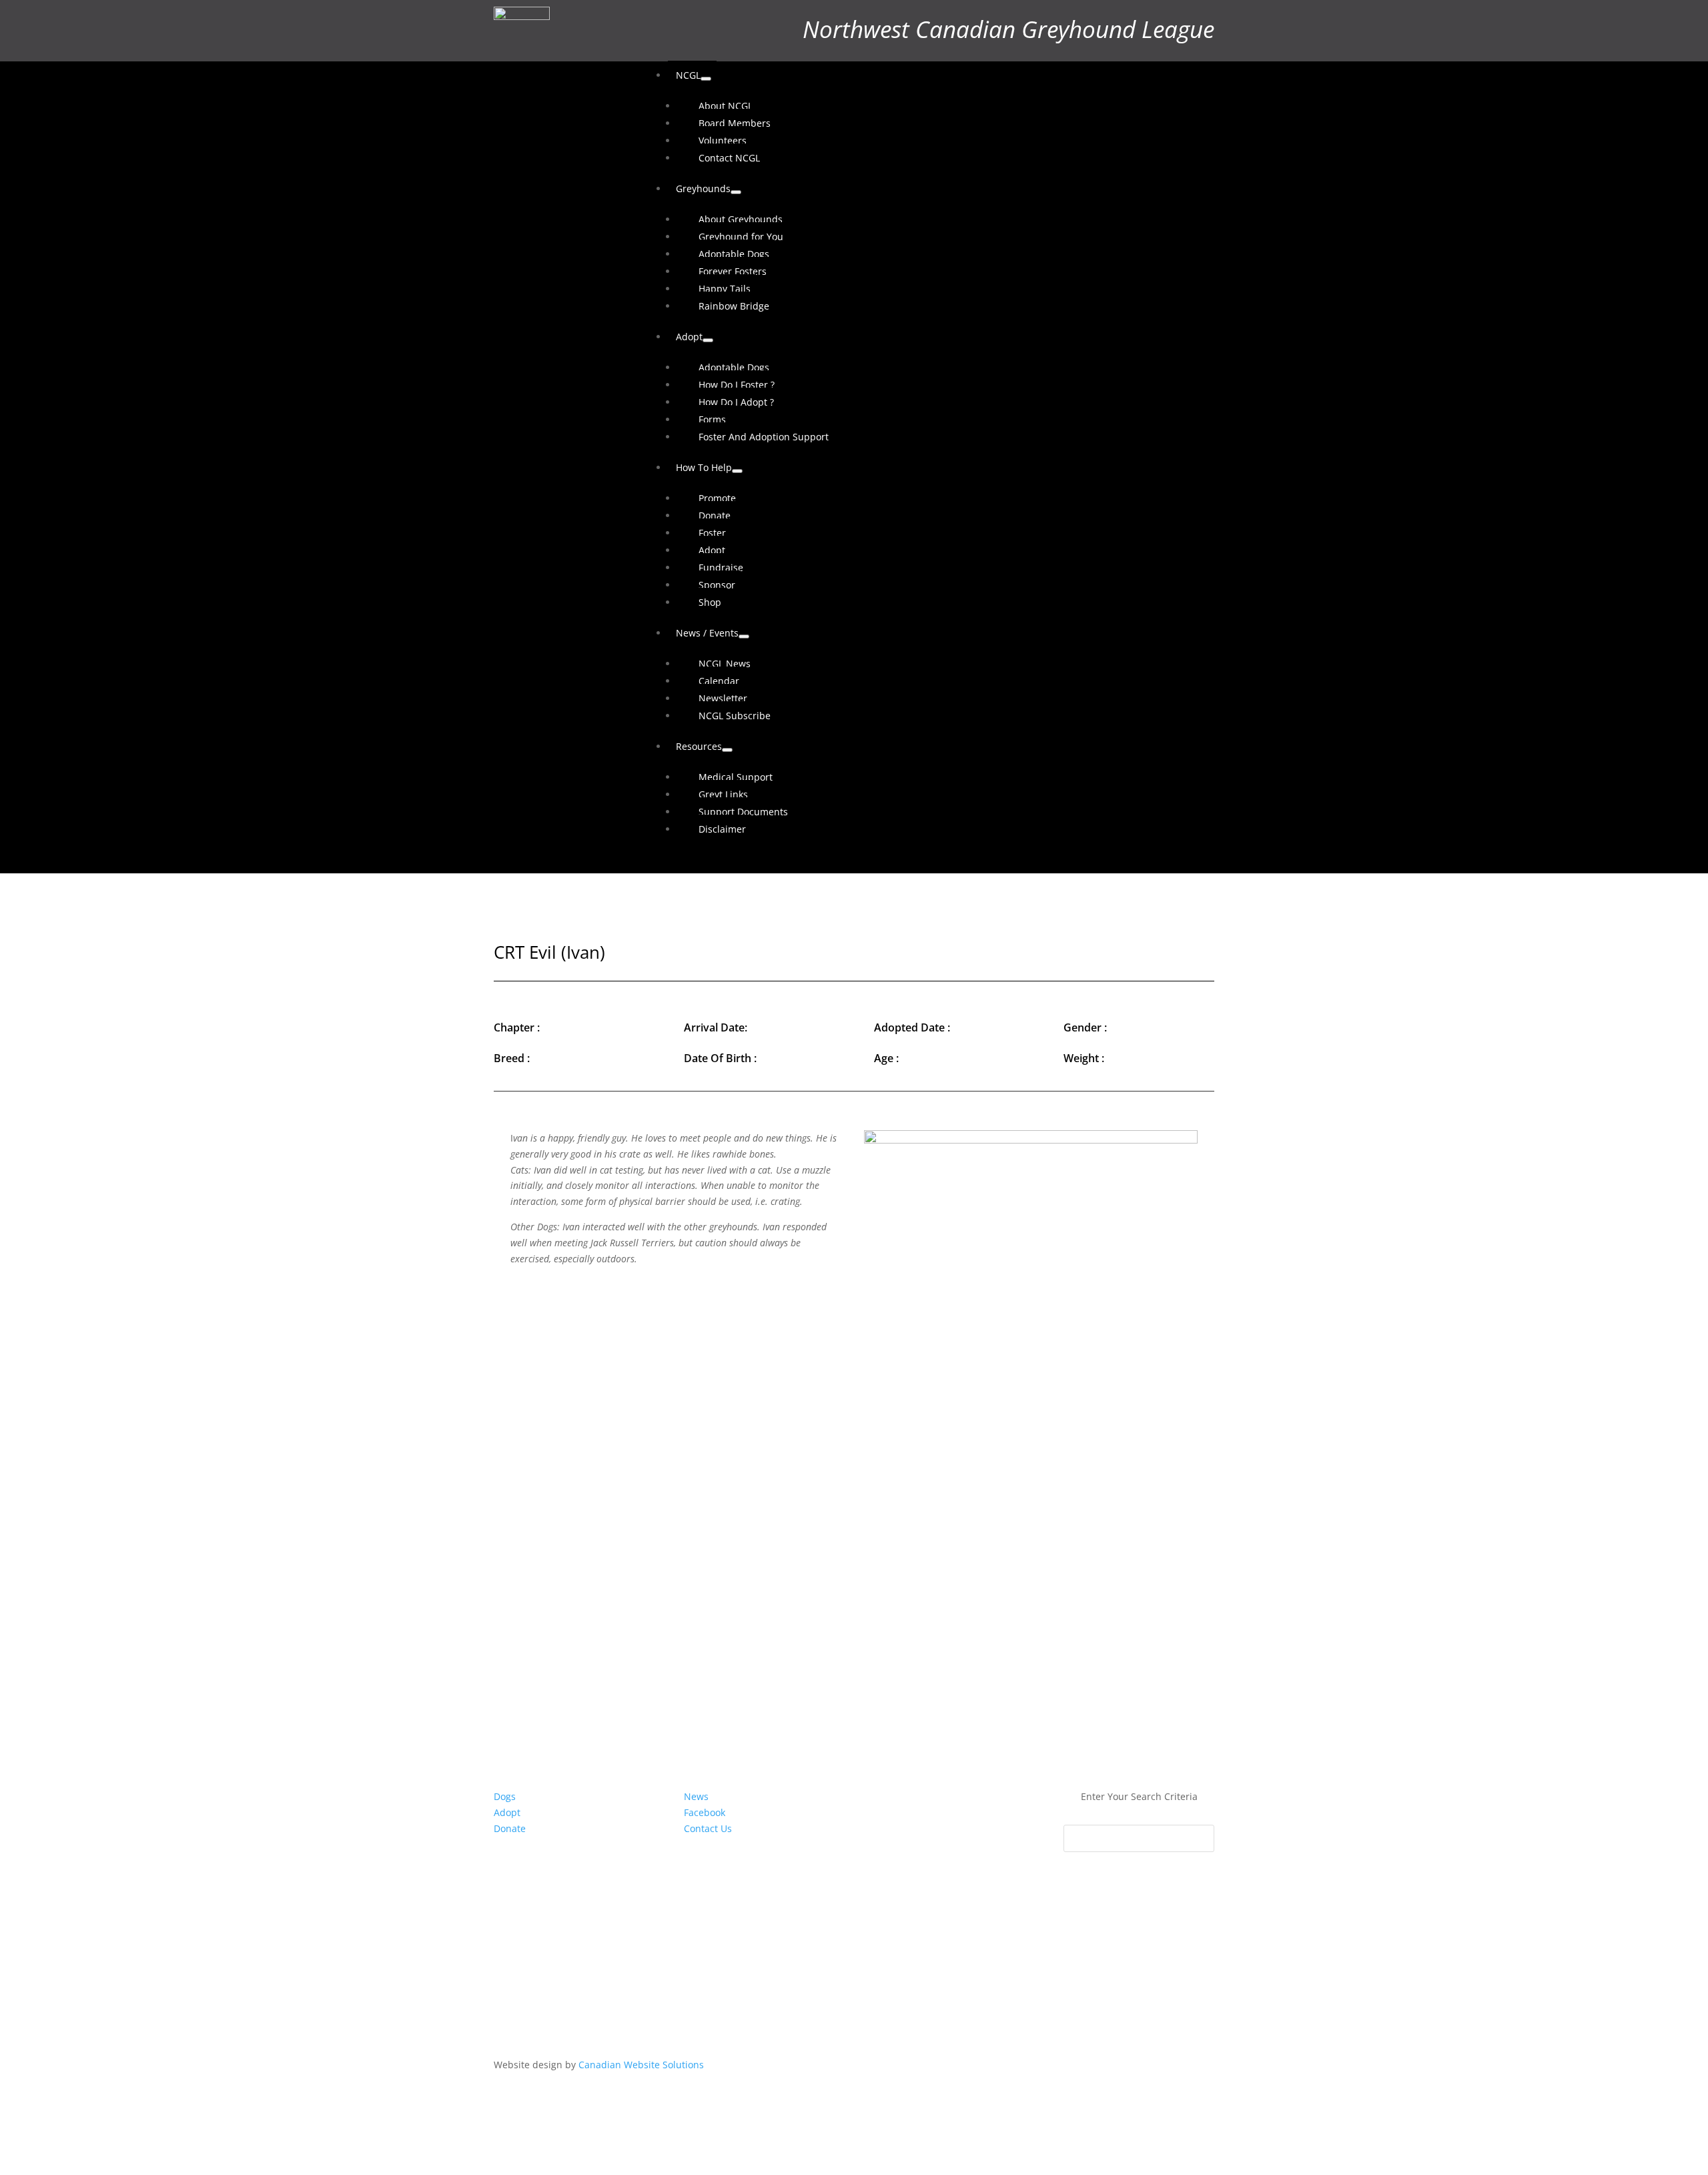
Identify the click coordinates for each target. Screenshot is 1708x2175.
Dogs (505, 1796)
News (696, 1796)
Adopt (507, 1812)
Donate (510, 1828)
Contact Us (708, 1828)
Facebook (705, 1812)
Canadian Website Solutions (641, 2065)
